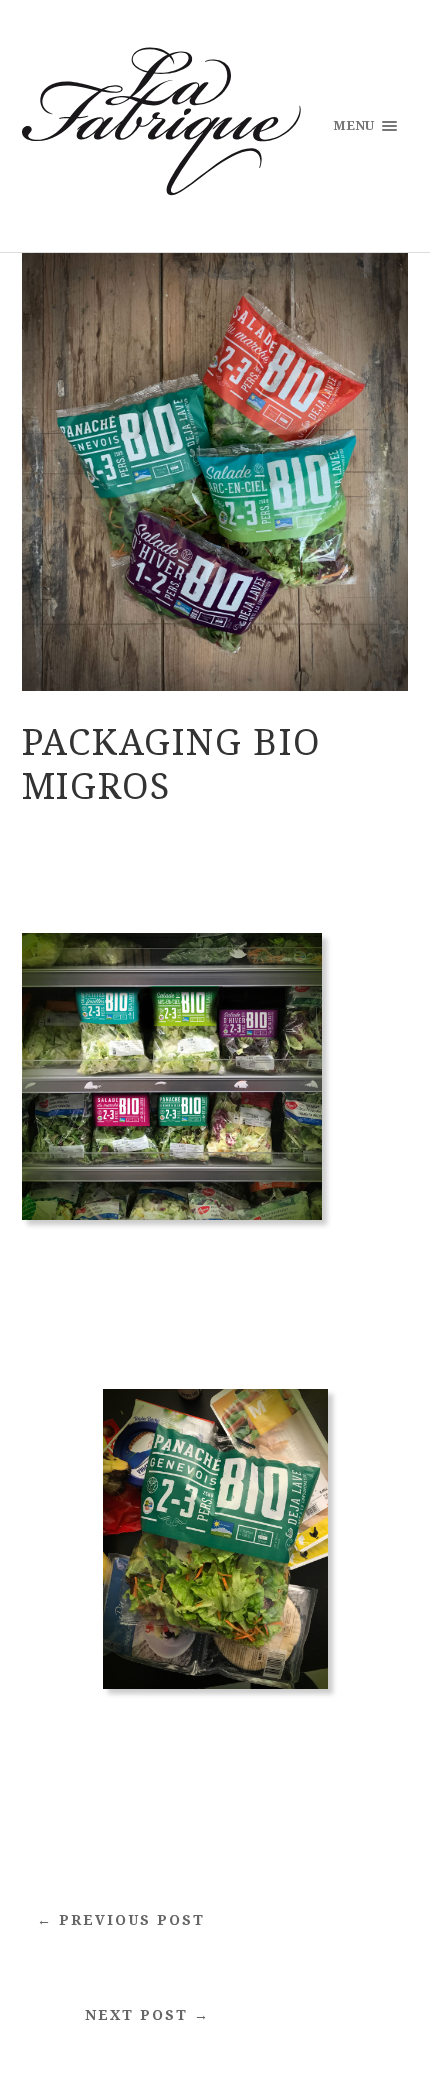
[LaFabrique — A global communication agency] (161, 124)
